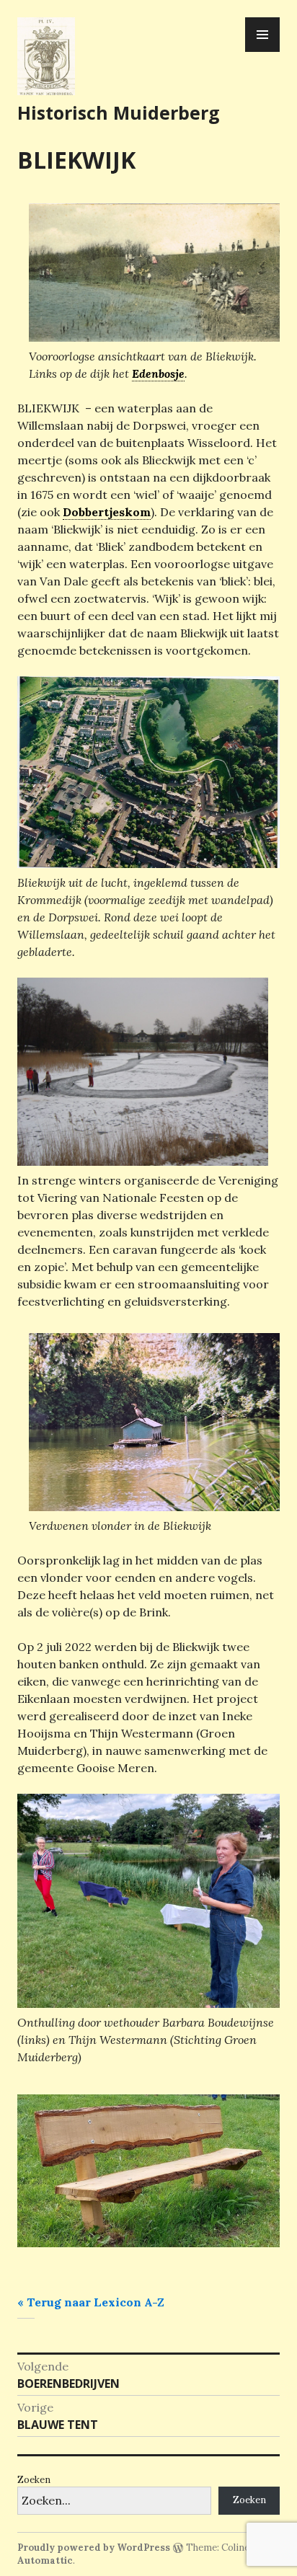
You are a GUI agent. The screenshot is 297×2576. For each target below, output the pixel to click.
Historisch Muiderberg (119, 112)
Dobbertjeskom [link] (107, 512)
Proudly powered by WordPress (94, 2548)
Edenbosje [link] (158, 373)
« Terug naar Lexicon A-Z (91, 2302)
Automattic (45, 2560)
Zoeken (34, 2480)
